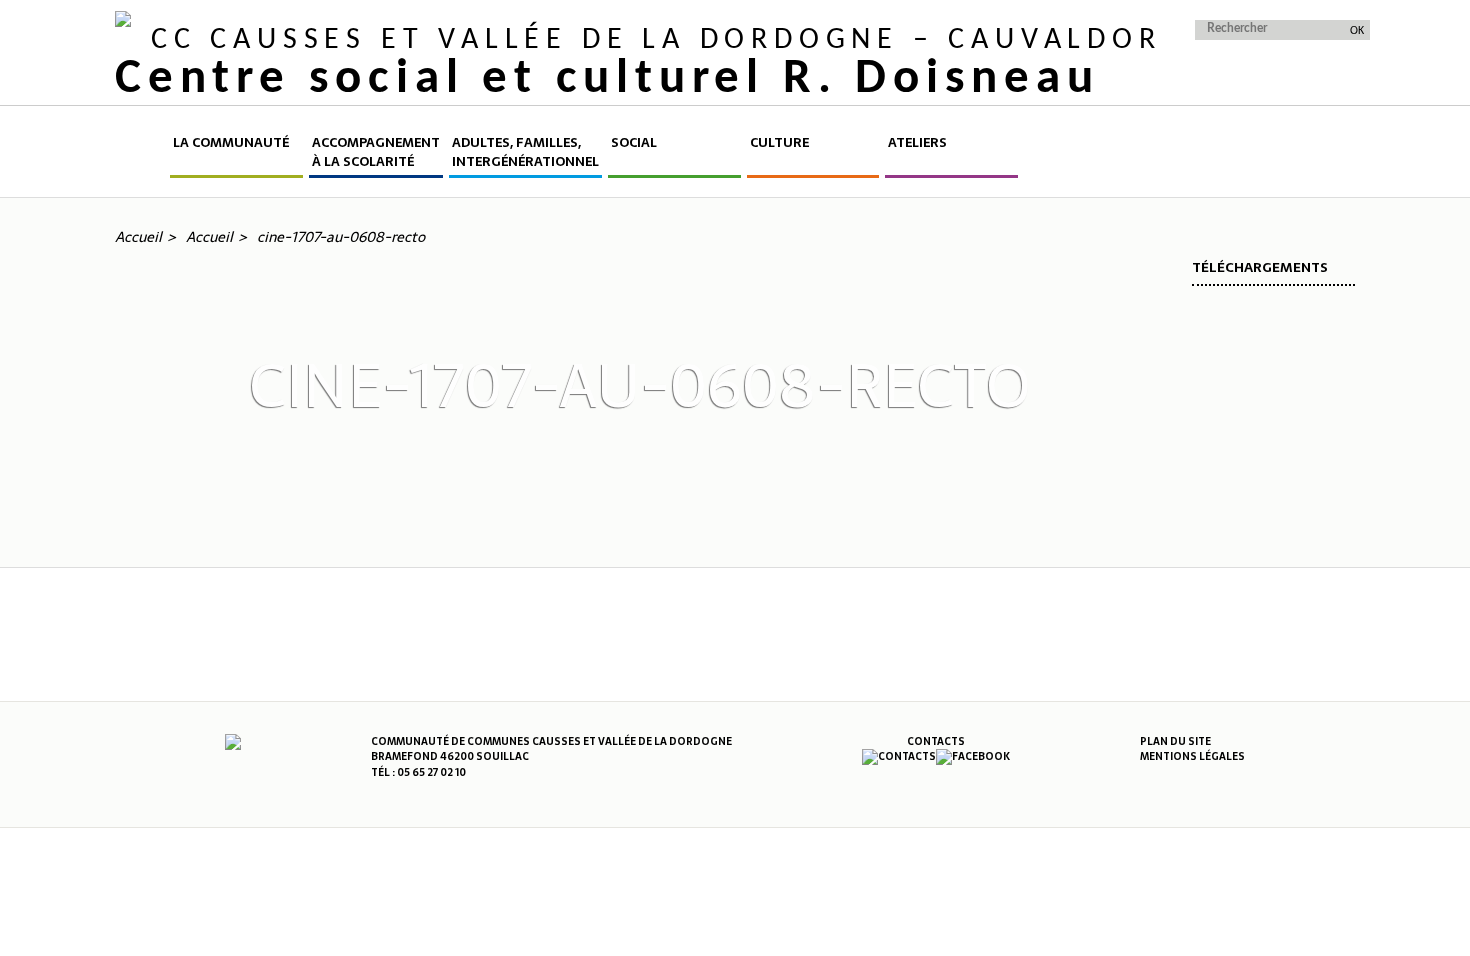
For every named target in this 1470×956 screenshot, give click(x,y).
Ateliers (917, 143)
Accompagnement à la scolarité (376, 152)
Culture (779, 143)
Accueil (141, 155)
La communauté (231, 143)
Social (634, 143)
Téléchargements (1260, 267)
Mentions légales (1192, 756)
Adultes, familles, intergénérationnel (525, 152)
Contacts (936, 741)
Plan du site (1175, 741)
